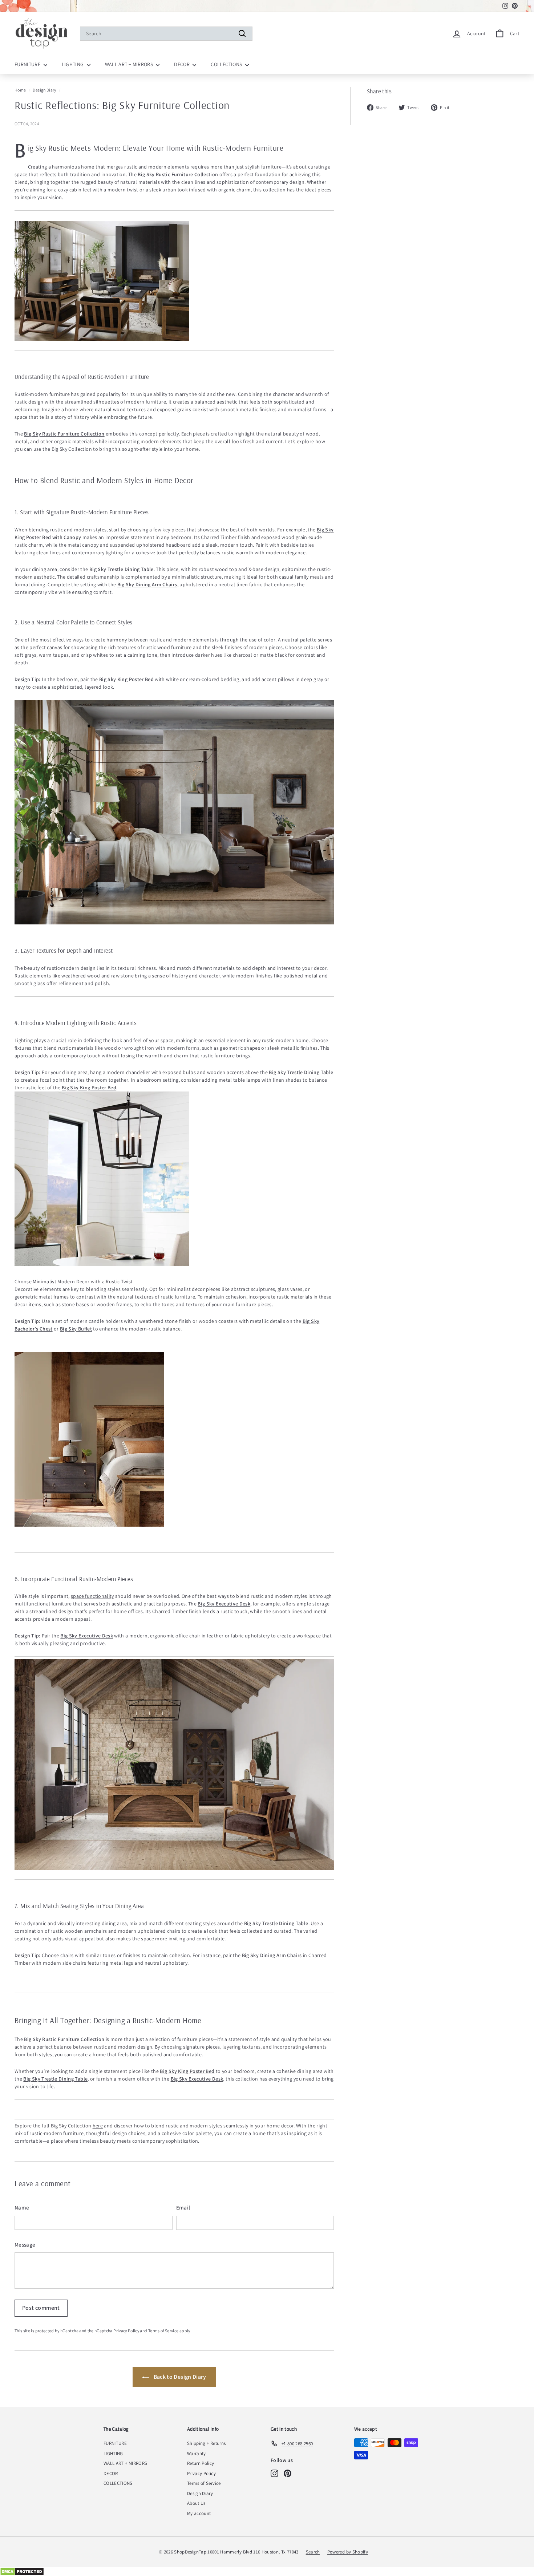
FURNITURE (28, 64)
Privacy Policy (126, 2331)
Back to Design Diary (179, 2377)
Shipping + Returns (206, 2443)
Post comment (41, 2308)
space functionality (92, 1596)
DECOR (182, 64)
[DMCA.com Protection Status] (267, 2572)
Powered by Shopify (348, 2552)
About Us (196, 2503)
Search (313, 2552)
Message (25, 2245)
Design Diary (44, 90)
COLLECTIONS (227, 64)
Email (183, 2208)
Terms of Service (163, 2331)
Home (20, 90)
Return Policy (201, 2463)
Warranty (197, 2453)
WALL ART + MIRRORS (130, 64)
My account (199, 2513)
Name (22, 2208)
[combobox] (166, 34)
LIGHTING (73, 64)
